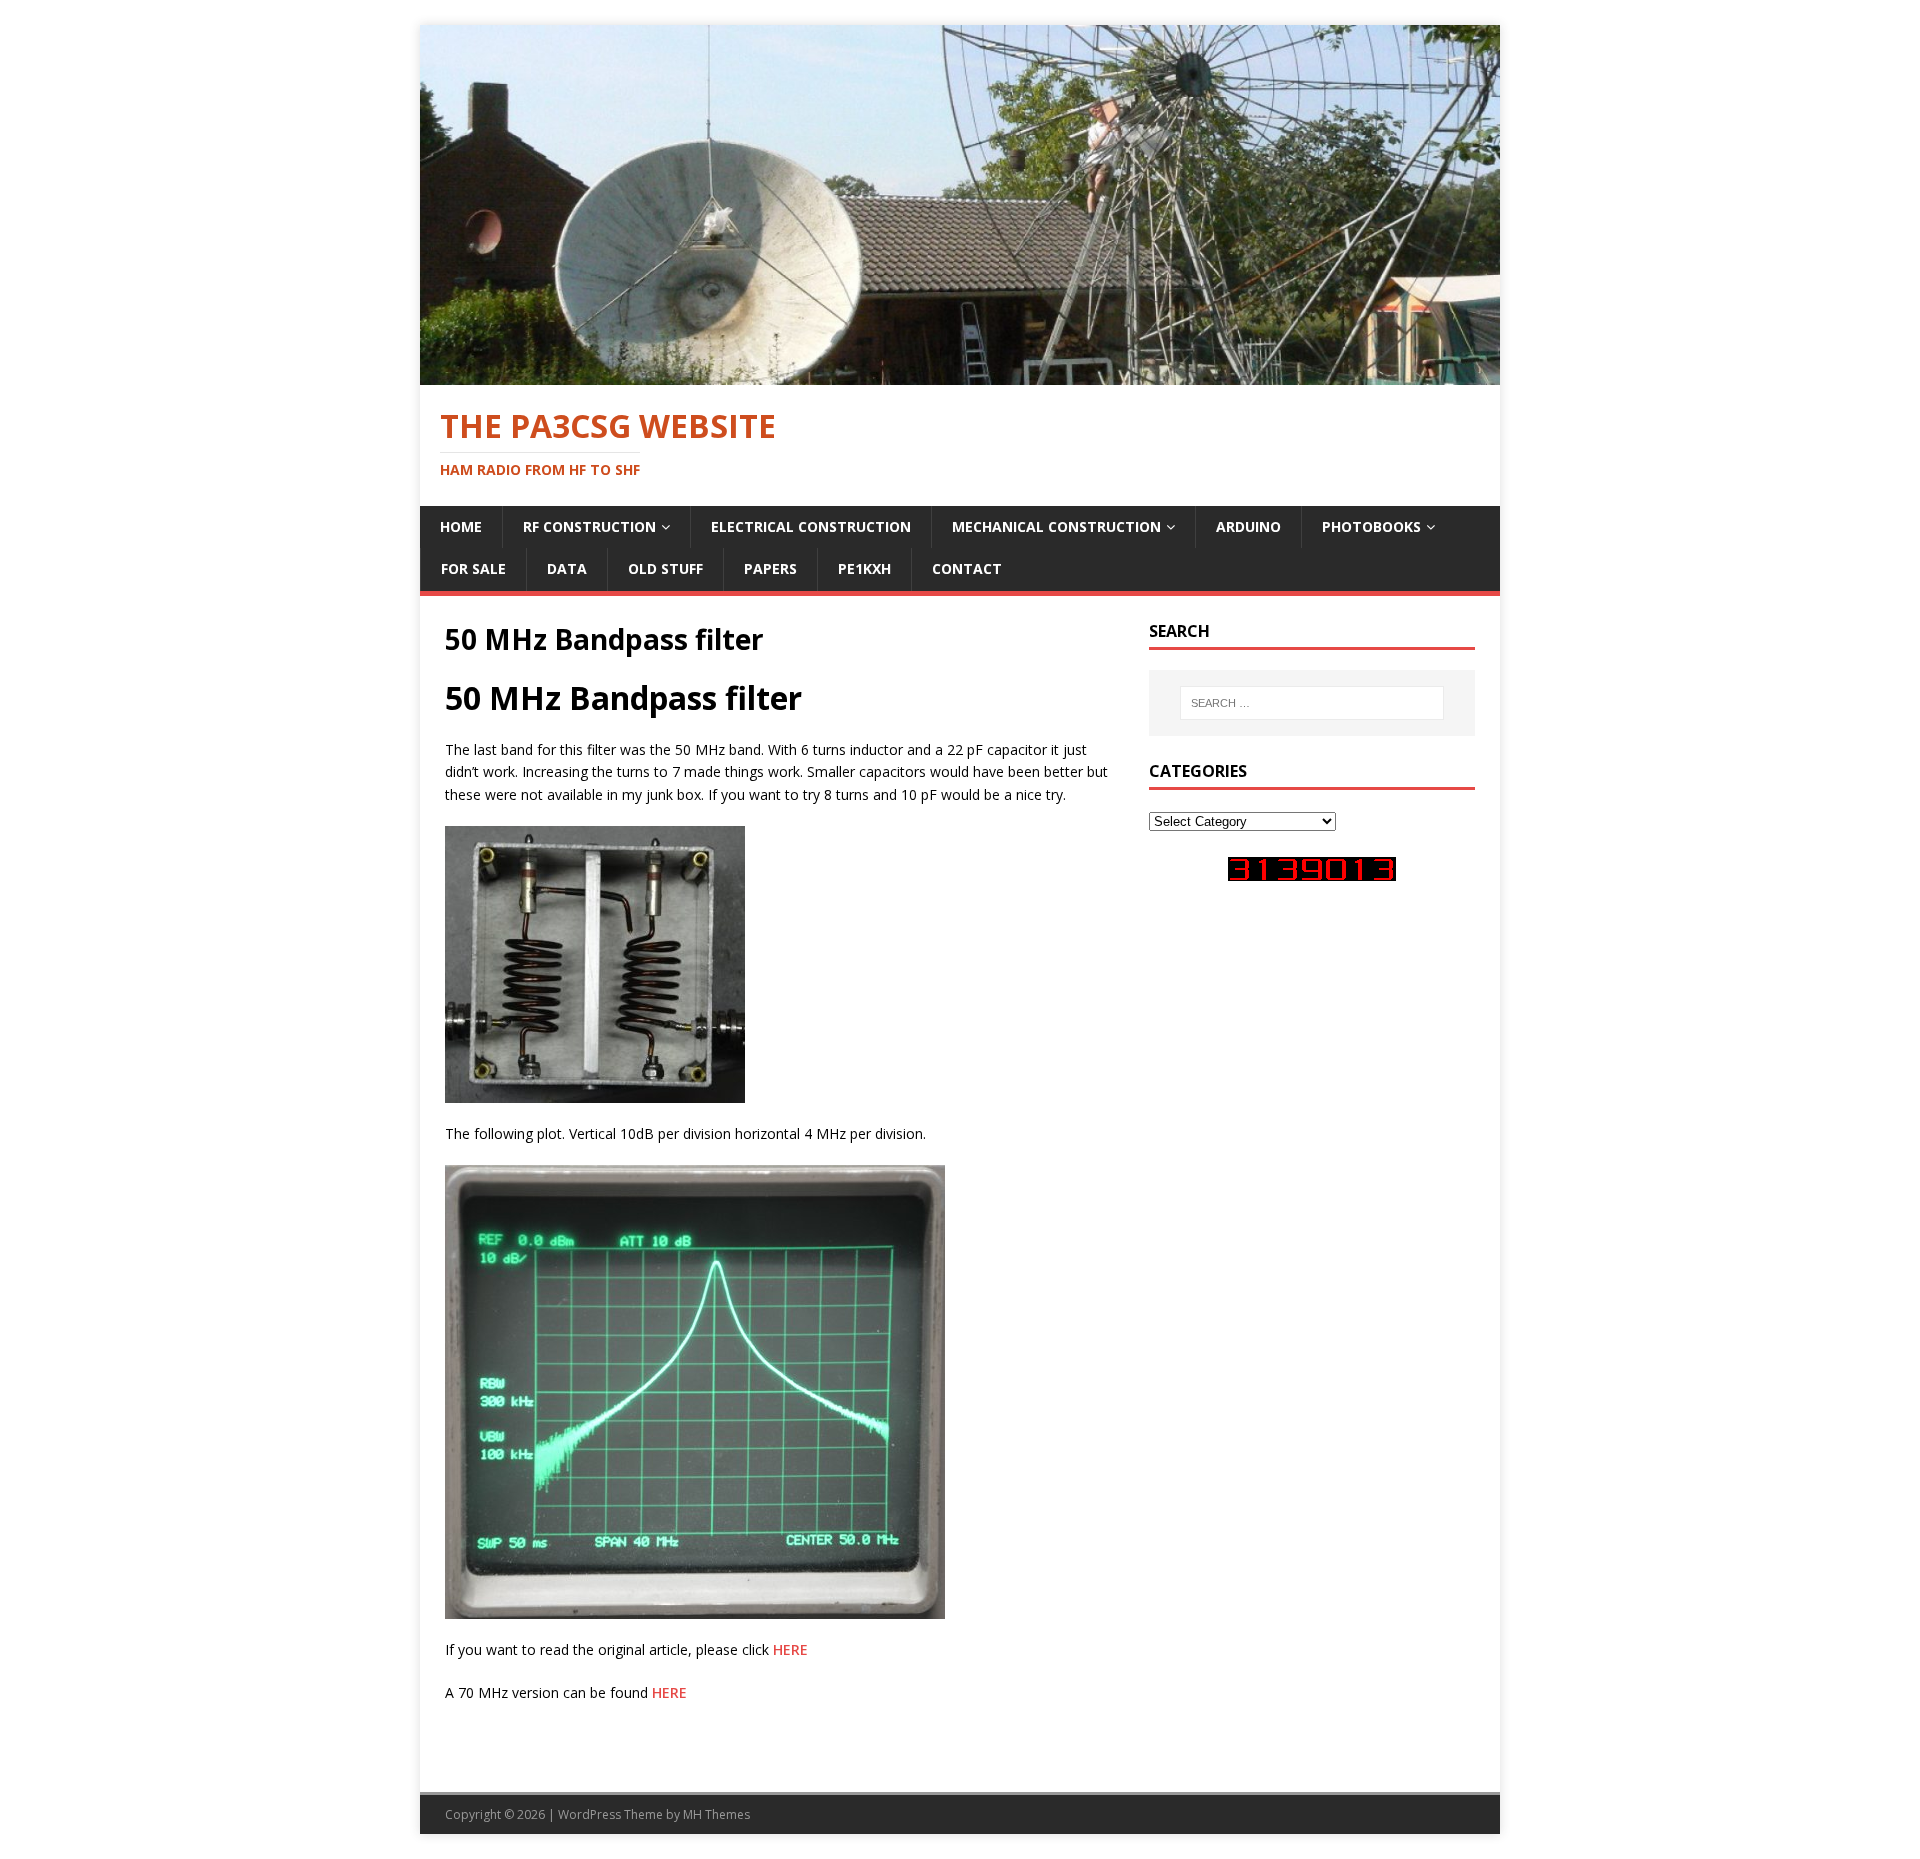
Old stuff (665, 568)
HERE (790, 1649)
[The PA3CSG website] (960, 372)
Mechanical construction (1056, 526)
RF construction (589, 526)
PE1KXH (864, 568)
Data (567, 568)
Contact (967, 568)
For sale (473, 568)
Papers (770, 568)
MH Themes (716, 1814)
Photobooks (1371, 526)
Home (461, 526)
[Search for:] (1312, 703)
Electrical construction (811, 526)
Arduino (1248, 526)
